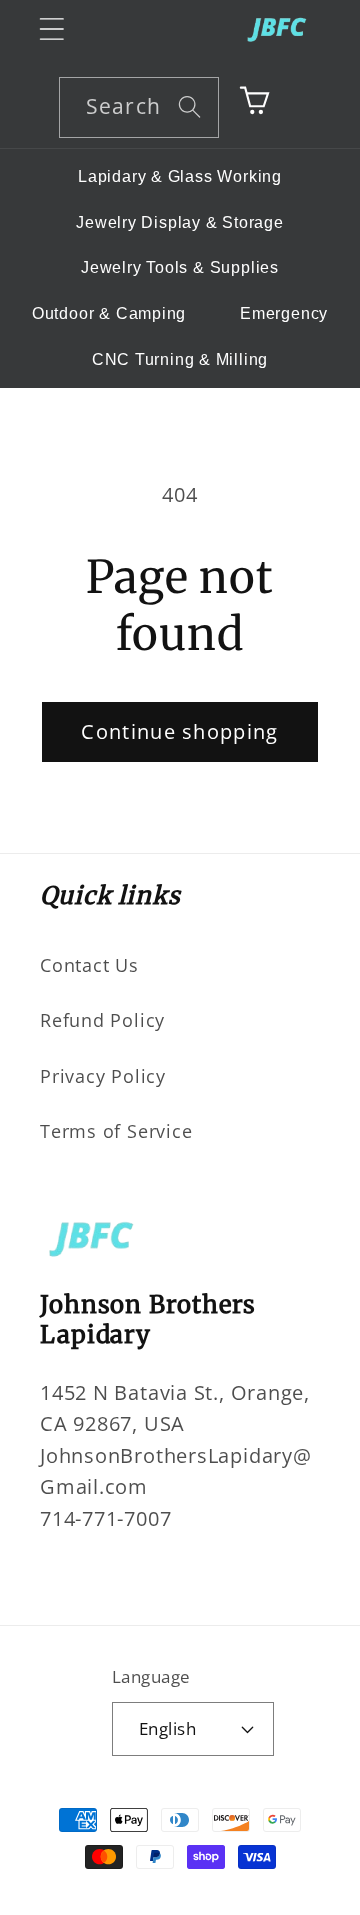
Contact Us (89, 965)
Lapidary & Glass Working (180, 176)
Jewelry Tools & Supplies (180, 267)
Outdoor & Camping (109, 313)
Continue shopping (179, 731)
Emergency (284, 313)
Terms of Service (116, 1131)
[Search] (189, 106)
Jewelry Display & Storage (180, 222)
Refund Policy (102, 1020)
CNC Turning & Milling (180, 359)
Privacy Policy (103, 1076)
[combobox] (139, 107)
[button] (51, 28)
